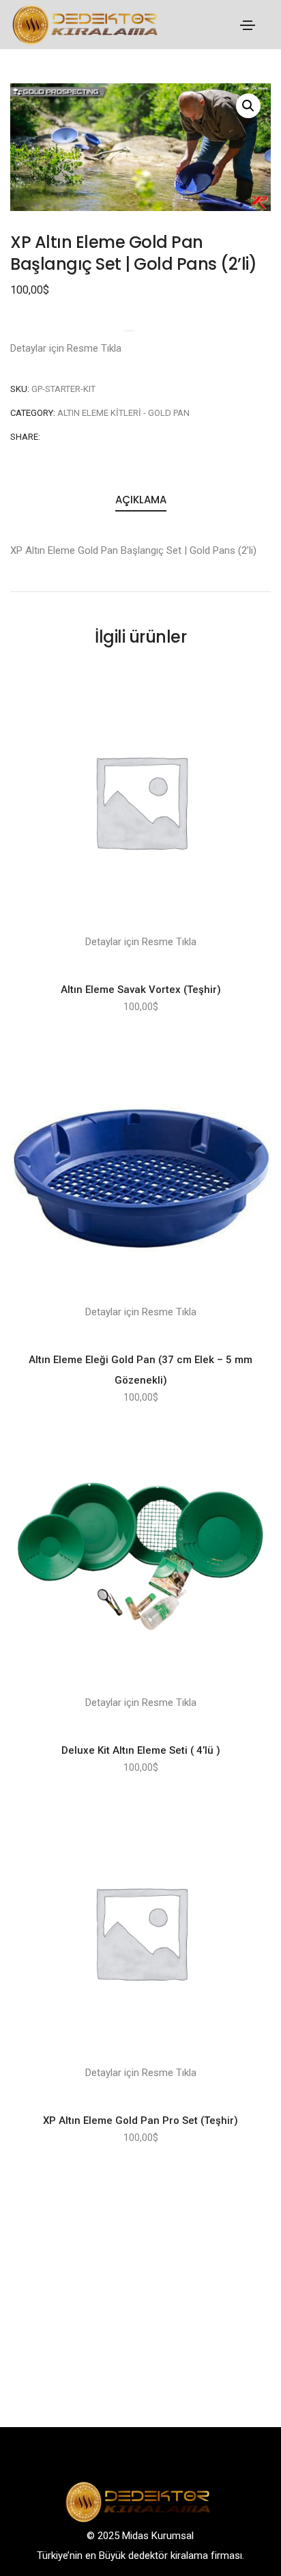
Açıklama (141, 500)
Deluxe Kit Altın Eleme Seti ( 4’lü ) (141, 1750)
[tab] (140, 501)
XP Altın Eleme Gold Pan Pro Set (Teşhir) (140, 2120)
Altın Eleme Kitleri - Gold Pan (123, 413)
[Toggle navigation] (248, 25)
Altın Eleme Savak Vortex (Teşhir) (141, 990)
